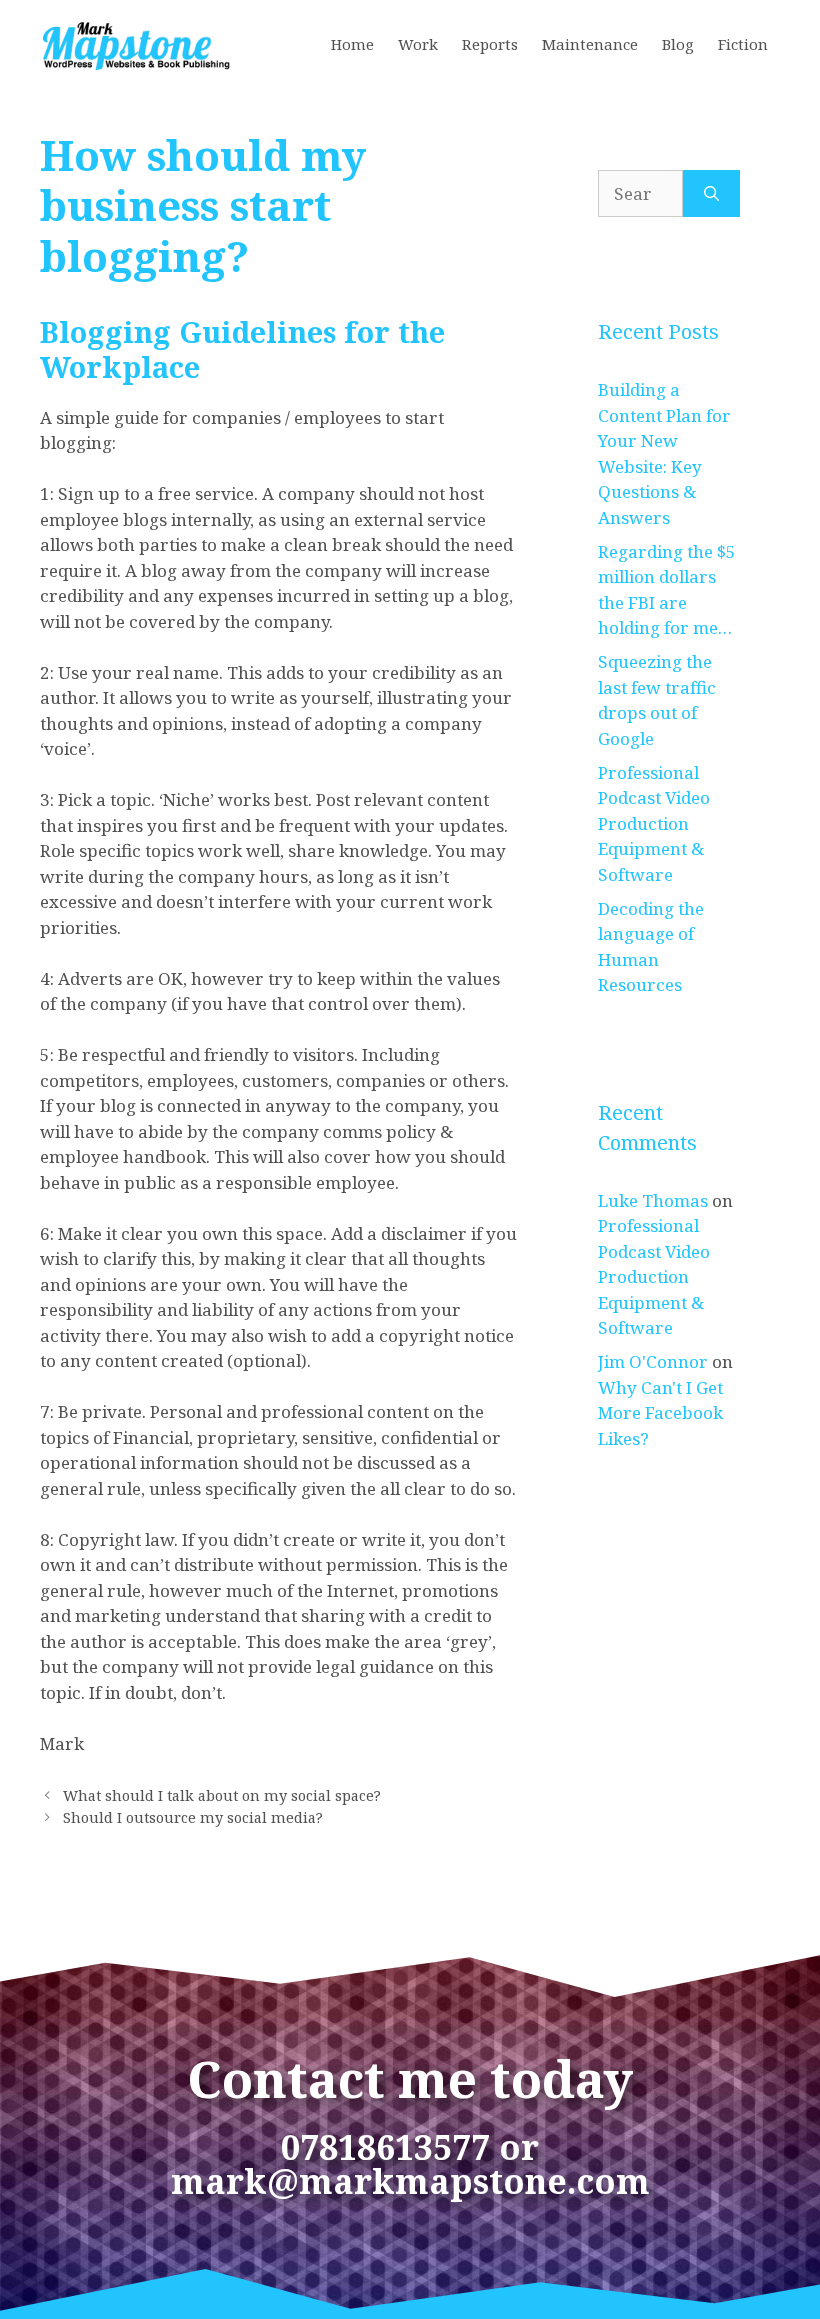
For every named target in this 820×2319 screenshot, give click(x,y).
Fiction (743, 44)
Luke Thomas (653, 1200)
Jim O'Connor (653, 1361)
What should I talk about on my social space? (222, 1795)
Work (418, 44)
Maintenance (590, 44)
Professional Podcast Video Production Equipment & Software (654, 823)
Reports (490, 44)
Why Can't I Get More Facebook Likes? (660, 1413)
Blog (678, 44)
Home (352, 44)
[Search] (711, 194)
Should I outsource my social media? (193, 1817)
